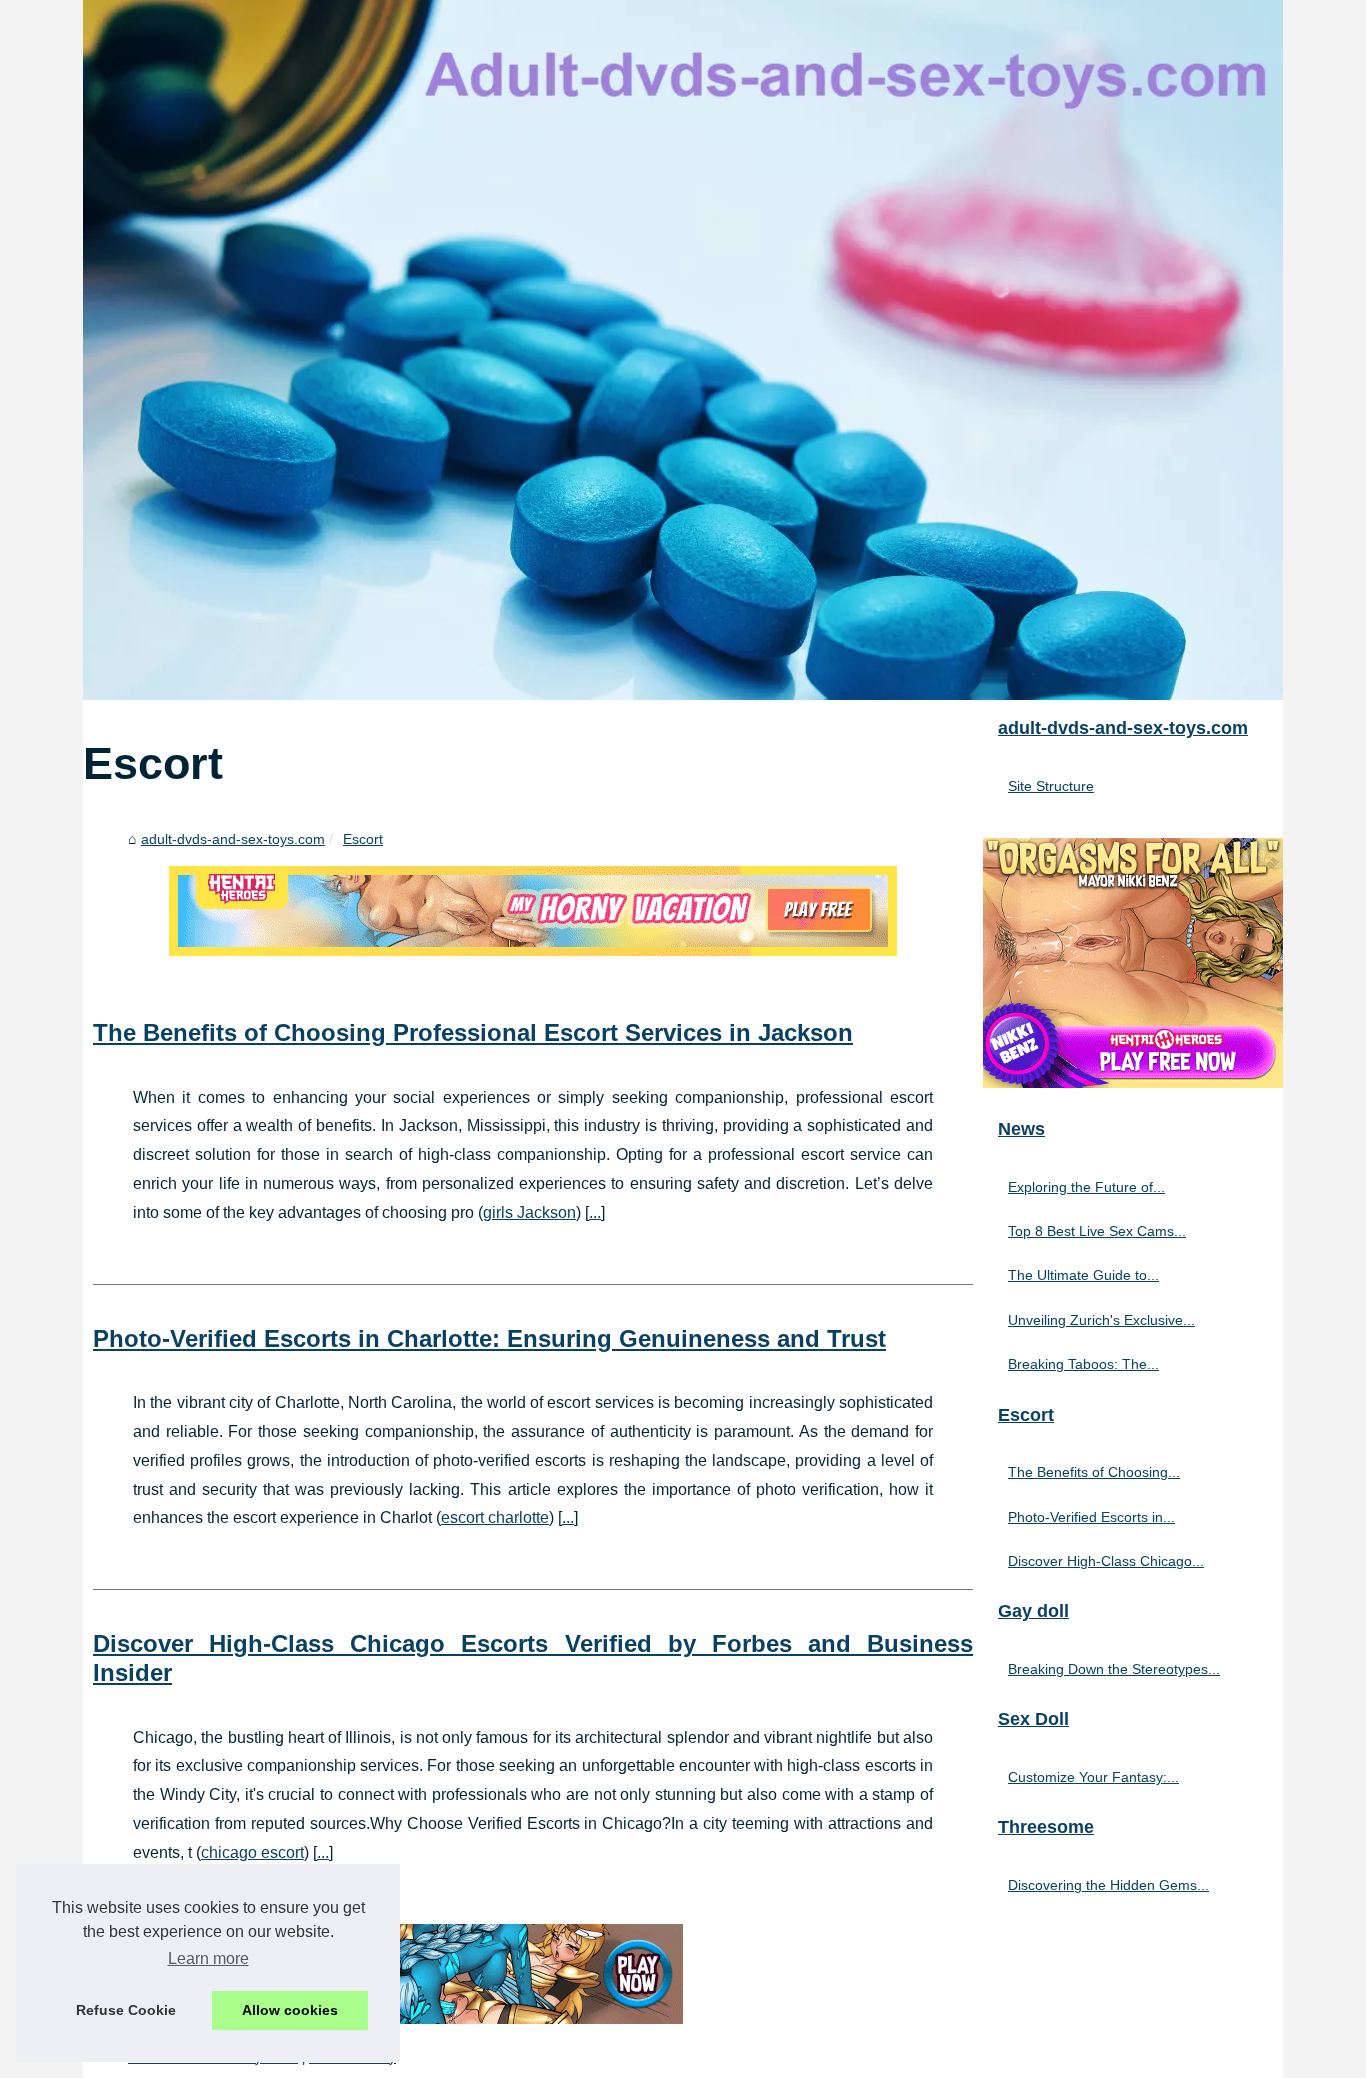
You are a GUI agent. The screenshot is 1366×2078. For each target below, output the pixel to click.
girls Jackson (529, 1212)
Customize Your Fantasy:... (1093, 1777)
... (595, 1212)
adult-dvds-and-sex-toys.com (233, 839)
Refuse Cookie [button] (126, 2010)
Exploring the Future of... (1086, 1187)
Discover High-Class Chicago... (1106, 1561)
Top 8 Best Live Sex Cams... (1097, 1231)
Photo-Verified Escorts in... (1091, 1517)
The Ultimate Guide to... (1083, 1275)
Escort (363, 839)
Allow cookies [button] (290, 2010)
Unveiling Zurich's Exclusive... (1101, 1320)
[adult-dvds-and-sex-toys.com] (683, 350)
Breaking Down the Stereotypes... (1114, 1669)
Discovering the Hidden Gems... (1108, 1885)
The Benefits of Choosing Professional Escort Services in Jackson (473, 1032)
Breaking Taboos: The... (1083, 1364)
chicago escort (252, 1852)
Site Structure (1051, 786)
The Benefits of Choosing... (1094, 1472)
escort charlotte (495, 1517)
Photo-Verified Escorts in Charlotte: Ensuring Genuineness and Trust (489, 1338)
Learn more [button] (208, 1958)
